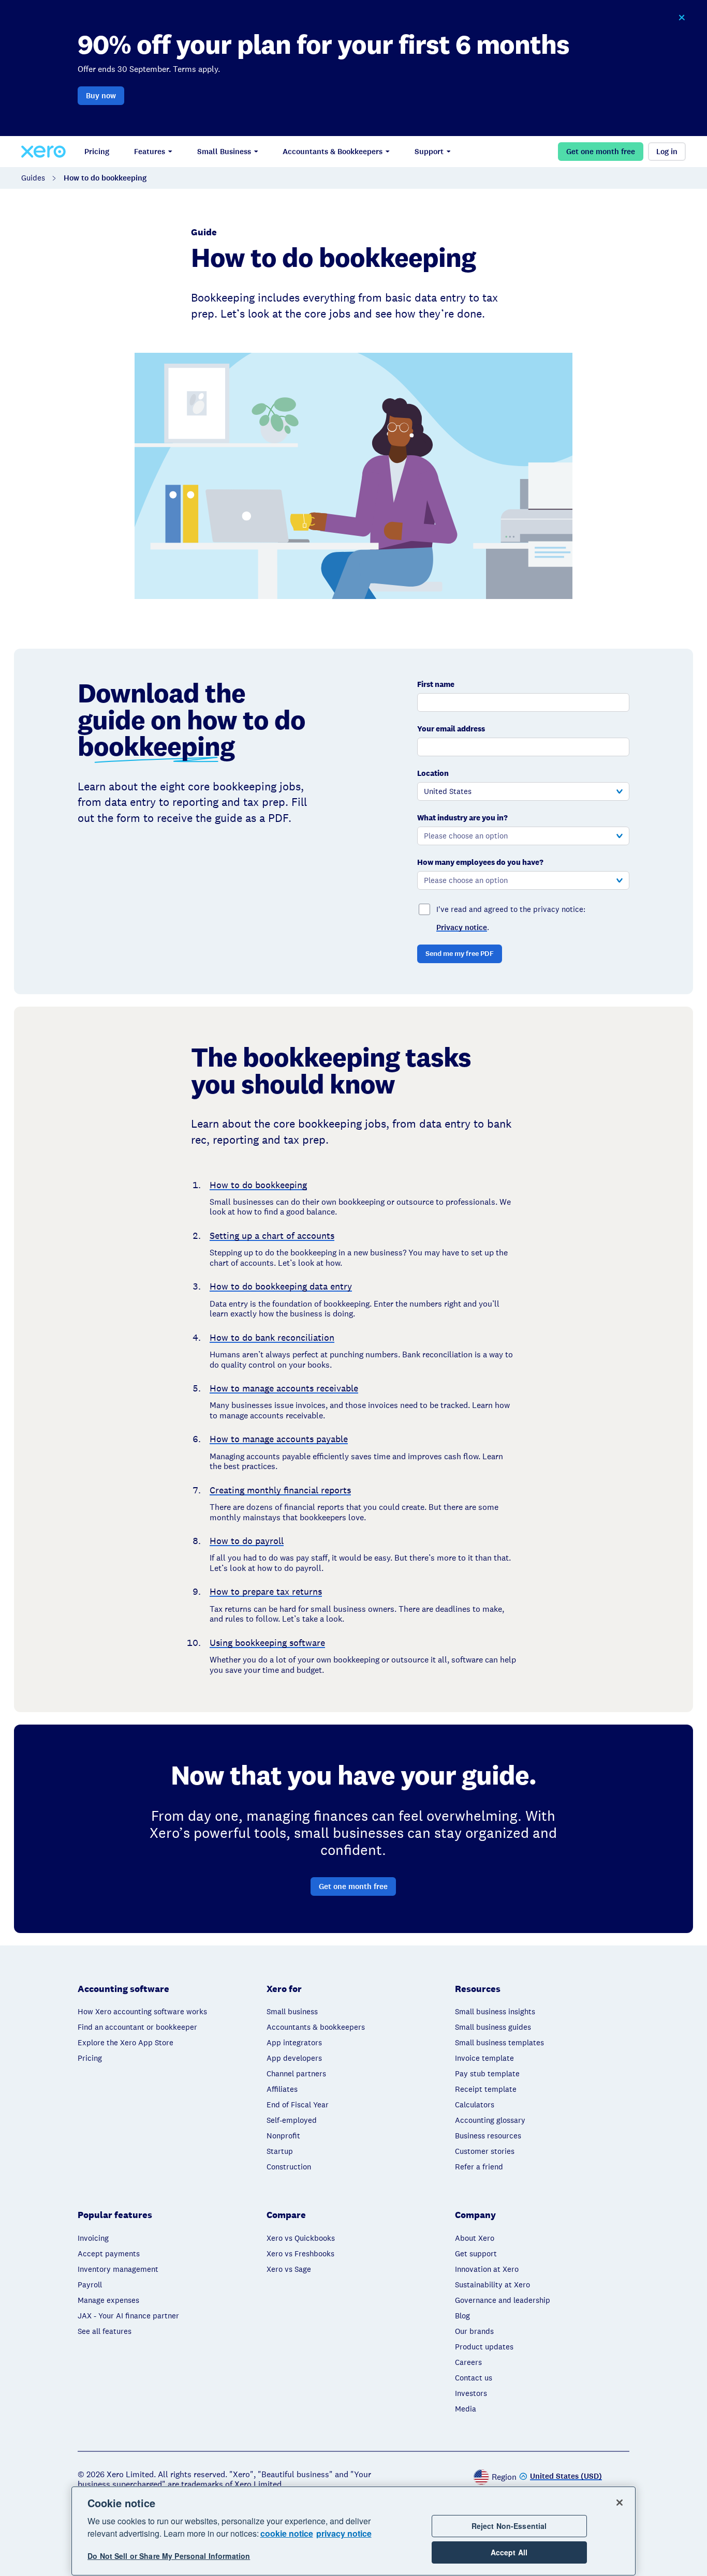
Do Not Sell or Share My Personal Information (169, 2556)
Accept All (509, 2552)
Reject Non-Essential (509, 2526)
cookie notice (287, 2533)
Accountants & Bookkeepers (333, 152)
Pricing (97, 152)
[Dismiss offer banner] (682, 18)
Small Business (224, 152)
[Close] (620, 2503)
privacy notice (344, 2533)
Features (150, 152)
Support (429, 152)
